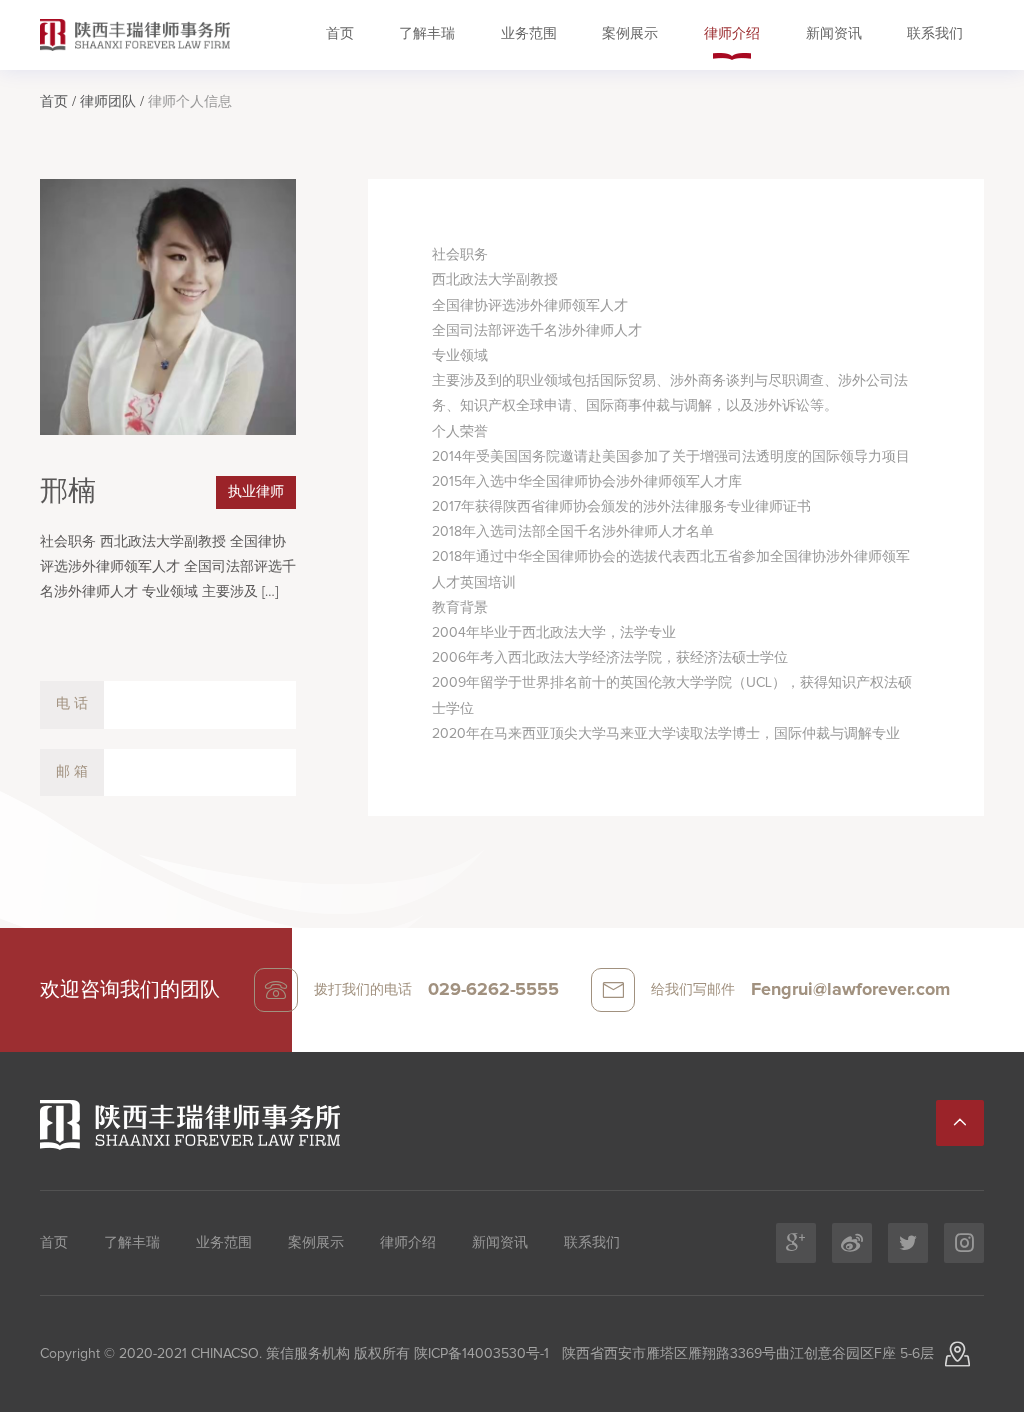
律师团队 (108, 102)
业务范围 (529, 34)
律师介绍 (732, 34)
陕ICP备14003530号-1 (479, 1354)
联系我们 (935, 34)
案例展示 (630, 34)
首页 (340, 34)
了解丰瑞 (427, 34)
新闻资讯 (834, 34)
